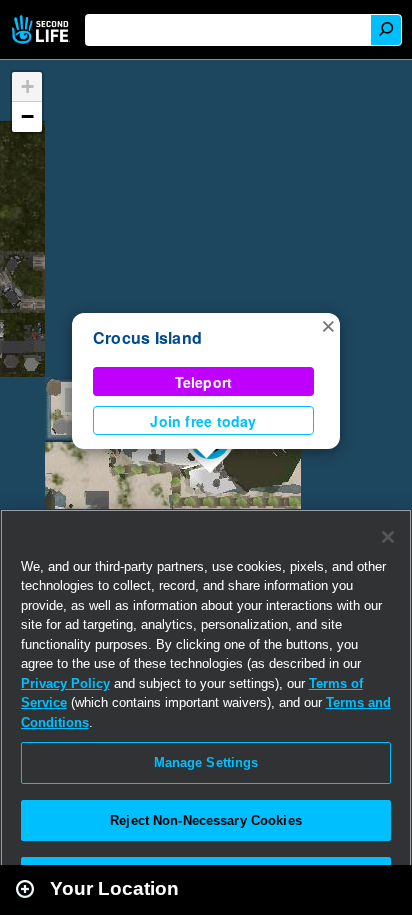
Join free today (203, 421)
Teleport (204, 382)
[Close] (388, 537)
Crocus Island (147, 337)
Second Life (42, 29)
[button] (328, 325)
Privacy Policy (65, 683)
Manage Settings (206, 762)
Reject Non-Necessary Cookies (206, 820)
